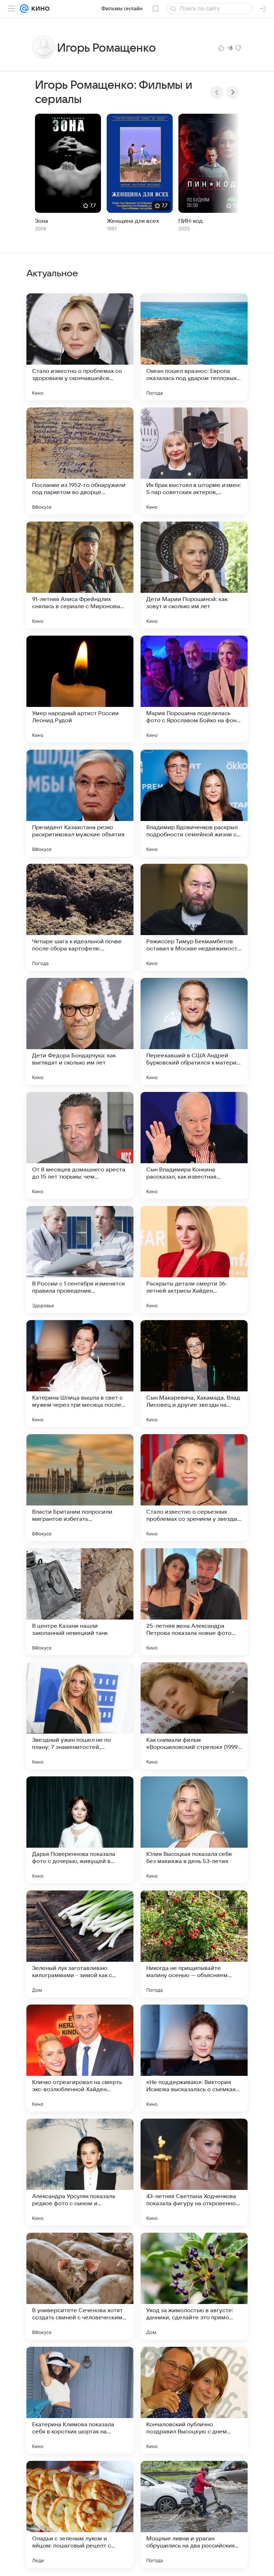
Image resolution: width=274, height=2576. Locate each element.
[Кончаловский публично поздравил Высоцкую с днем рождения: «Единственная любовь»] (194, 2400)
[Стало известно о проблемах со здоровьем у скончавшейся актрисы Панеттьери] (80, 347)
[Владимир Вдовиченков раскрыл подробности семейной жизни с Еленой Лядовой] (194, 803)
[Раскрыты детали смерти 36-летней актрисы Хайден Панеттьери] (194, 1259)
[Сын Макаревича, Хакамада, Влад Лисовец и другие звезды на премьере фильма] (194, 1374)
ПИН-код (191, 221)
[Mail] (24, 9)
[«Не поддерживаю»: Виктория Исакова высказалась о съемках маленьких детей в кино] (194, 2058)
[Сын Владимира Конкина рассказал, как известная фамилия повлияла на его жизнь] (194, 1145)
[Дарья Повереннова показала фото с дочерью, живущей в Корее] (80, 1830)
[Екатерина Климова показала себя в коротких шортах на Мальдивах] (80, 2400)
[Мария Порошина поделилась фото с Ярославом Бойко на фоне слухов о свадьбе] (194, 689)
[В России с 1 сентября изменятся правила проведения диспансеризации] (80, 1259)
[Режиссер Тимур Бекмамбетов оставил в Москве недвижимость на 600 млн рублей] (194, 917)
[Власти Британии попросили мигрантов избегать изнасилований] (80, 1488)
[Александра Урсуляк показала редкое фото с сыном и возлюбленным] (80, 2172)
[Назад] (217, 92)
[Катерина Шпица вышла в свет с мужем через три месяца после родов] (80, 1374)
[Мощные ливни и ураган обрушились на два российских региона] (194, 2514)
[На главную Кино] (39, 9)
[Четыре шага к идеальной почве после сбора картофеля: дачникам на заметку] (80, 917)
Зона (42, 221)
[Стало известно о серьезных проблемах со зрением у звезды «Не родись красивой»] (194, 1488)
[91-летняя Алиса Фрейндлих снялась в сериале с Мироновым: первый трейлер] (80, 575)
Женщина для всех (133, 221)
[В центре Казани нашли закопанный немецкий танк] (80, 1602)
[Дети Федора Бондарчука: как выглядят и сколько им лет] (80, 1031)
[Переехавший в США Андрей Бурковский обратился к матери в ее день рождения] (194, 1031)
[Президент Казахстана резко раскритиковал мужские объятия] (80, 803)
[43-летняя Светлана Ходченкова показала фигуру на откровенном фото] (194, 2172)
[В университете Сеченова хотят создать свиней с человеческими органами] (80, 2286)
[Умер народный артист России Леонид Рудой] (80, 689)
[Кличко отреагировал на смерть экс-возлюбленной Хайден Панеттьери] (80, 2058)
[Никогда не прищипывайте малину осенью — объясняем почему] (194, 1944)
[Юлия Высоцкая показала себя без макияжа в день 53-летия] (194, 1830)
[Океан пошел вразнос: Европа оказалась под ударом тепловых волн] (194, 347)
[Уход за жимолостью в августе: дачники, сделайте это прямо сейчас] (194, 2286)
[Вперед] (233, 92)
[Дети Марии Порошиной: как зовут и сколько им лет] (194, 575)
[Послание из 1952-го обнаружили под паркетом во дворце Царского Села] (80, 461)
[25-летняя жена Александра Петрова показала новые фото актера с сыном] (194, 1602)
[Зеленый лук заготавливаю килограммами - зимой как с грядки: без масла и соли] (80, 1944)
